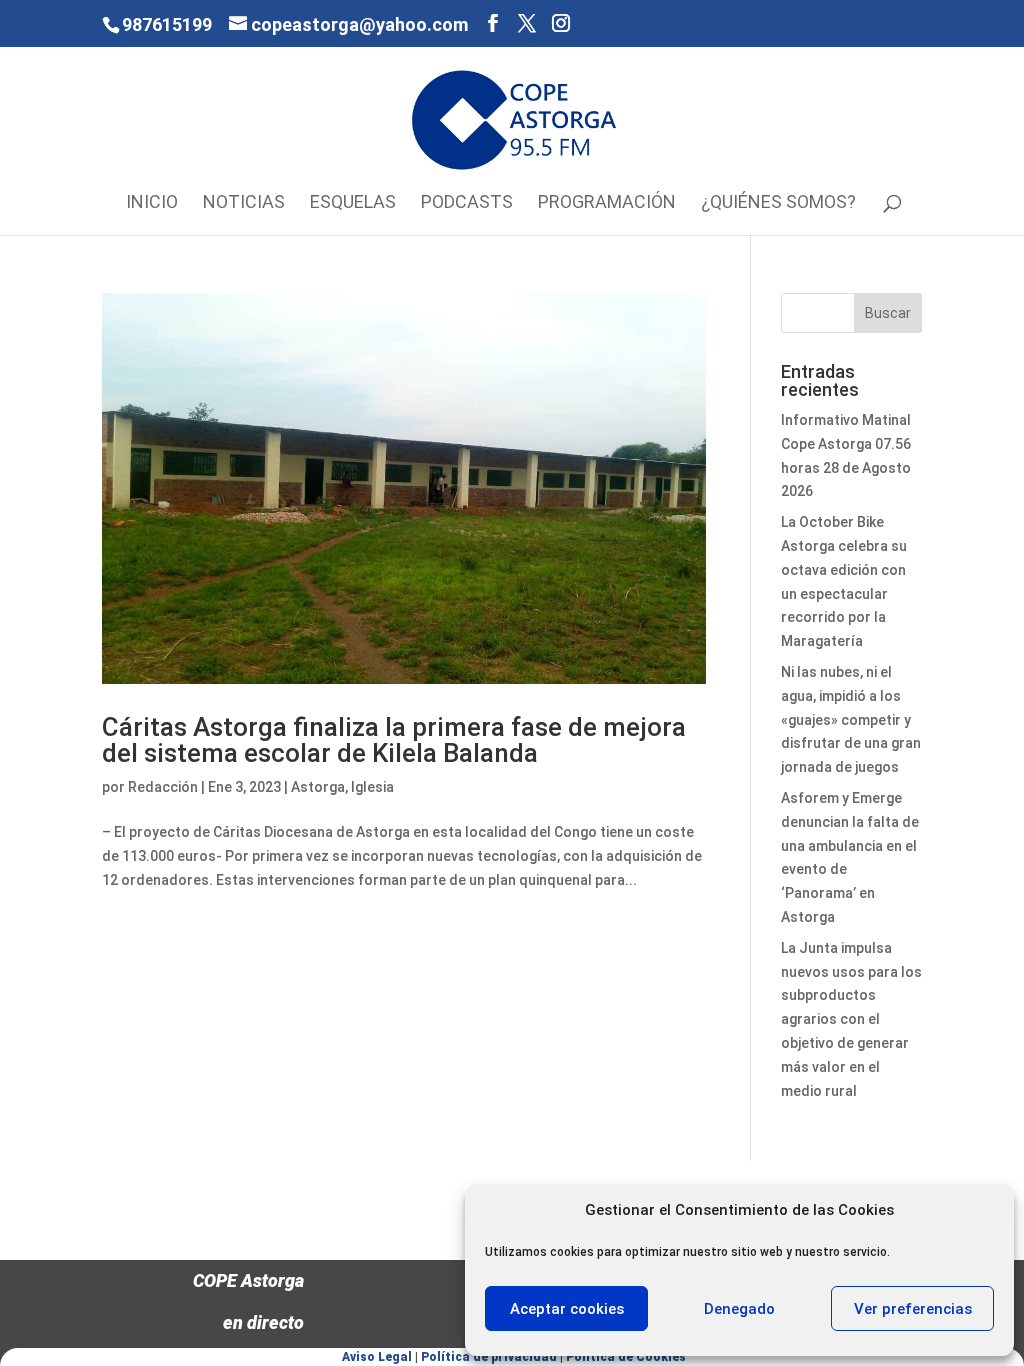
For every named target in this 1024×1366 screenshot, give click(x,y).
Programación (607, 203)
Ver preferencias (913, 1309)
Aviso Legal (377, 1357)
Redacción (163, 787)
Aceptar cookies (567, 1309)
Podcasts (467, 203)
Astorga (318, 787)
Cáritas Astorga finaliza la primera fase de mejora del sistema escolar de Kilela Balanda (394, 740)
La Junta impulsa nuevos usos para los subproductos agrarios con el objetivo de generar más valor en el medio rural (851, 1019)
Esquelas (353, 203)
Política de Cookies (626, 1357)
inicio (152, 203)
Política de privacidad (489, 1357)
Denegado (739, 1309)
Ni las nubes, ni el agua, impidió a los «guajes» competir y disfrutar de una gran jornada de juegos (851, 719)
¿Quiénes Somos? (778, 203)
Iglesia (372, 787)
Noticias (244, 203)
